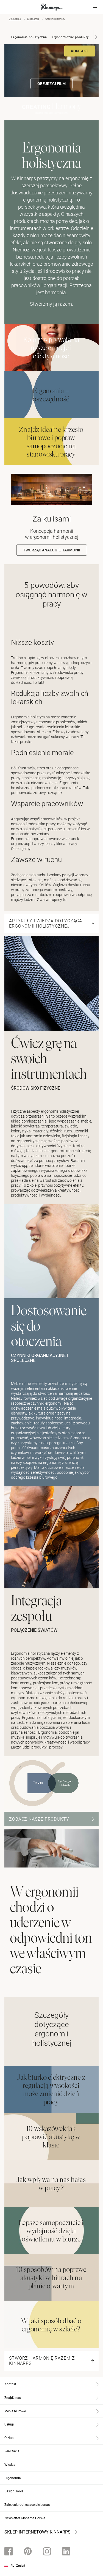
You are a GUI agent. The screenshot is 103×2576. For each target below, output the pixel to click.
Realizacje (12, 2451)
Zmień (21, 2566)
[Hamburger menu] (95, 7)
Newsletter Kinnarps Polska (25, 2518)
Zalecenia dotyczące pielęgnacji (28, 2505)
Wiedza (10, 2465)
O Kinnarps (15, 19)
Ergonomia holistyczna (29, 37)
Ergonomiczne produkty (70, 37)
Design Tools (14, 2491)
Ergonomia (33, 19)
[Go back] (12, 7)
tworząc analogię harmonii (52, 550)
